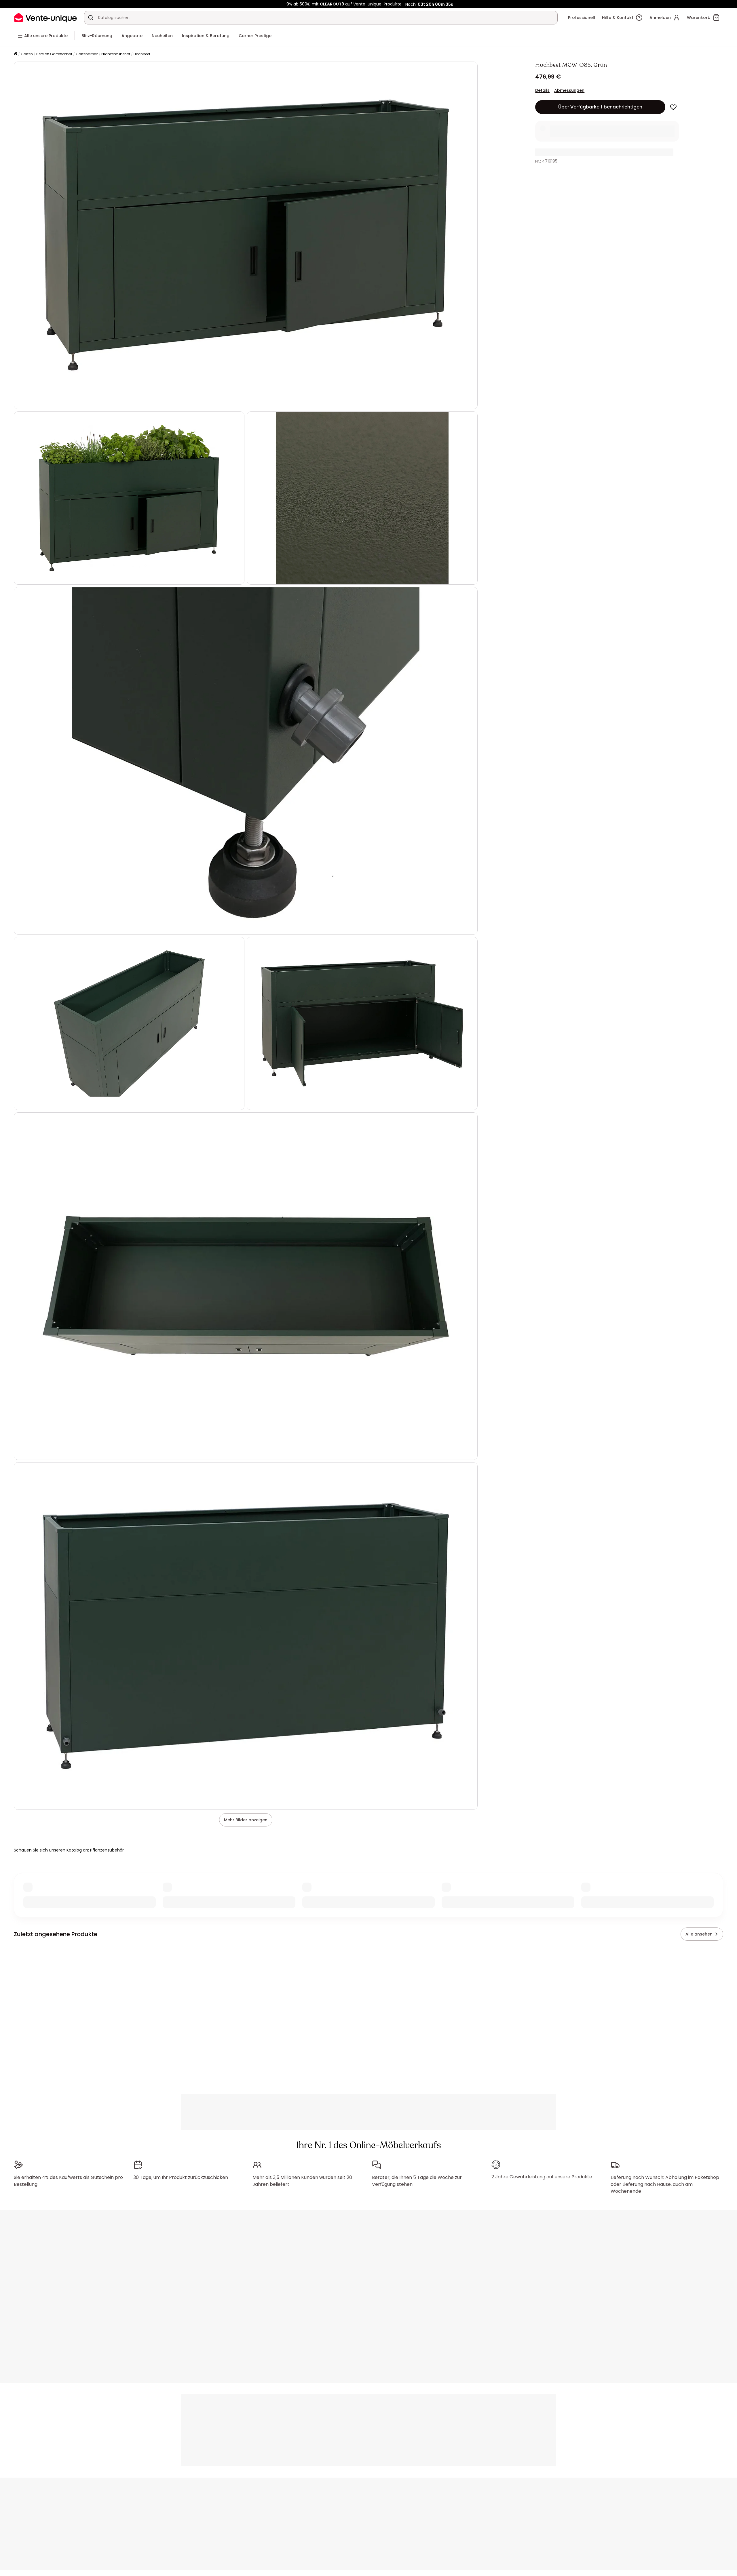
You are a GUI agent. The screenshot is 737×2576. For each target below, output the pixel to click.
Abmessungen (569, 90)
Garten (27, 54)
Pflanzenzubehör (116, 54)
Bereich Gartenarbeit (54, 54)
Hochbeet (142, 54)
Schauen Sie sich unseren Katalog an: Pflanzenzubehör (69, 1850)
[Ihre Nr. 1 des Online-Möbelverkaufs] (45, 17)
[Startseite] (16, 54)
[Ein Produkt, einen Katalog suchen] (91, 18)
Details (542, 90)
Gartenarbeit (87, 54)
